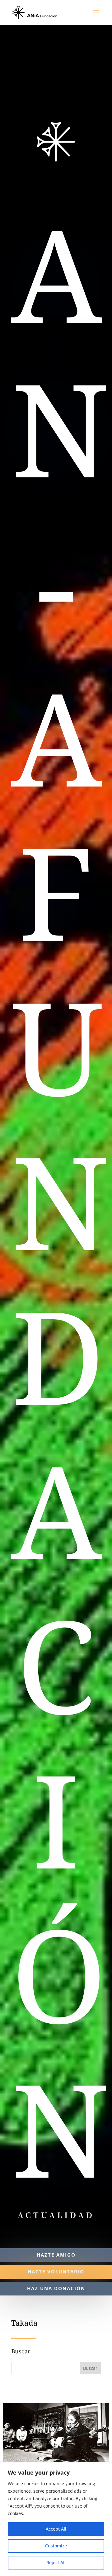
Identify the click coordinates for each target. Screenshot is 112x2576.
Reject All (56, 2562)
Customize (56, 2546)
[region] (56, 2519)
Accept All (56, 2529)
